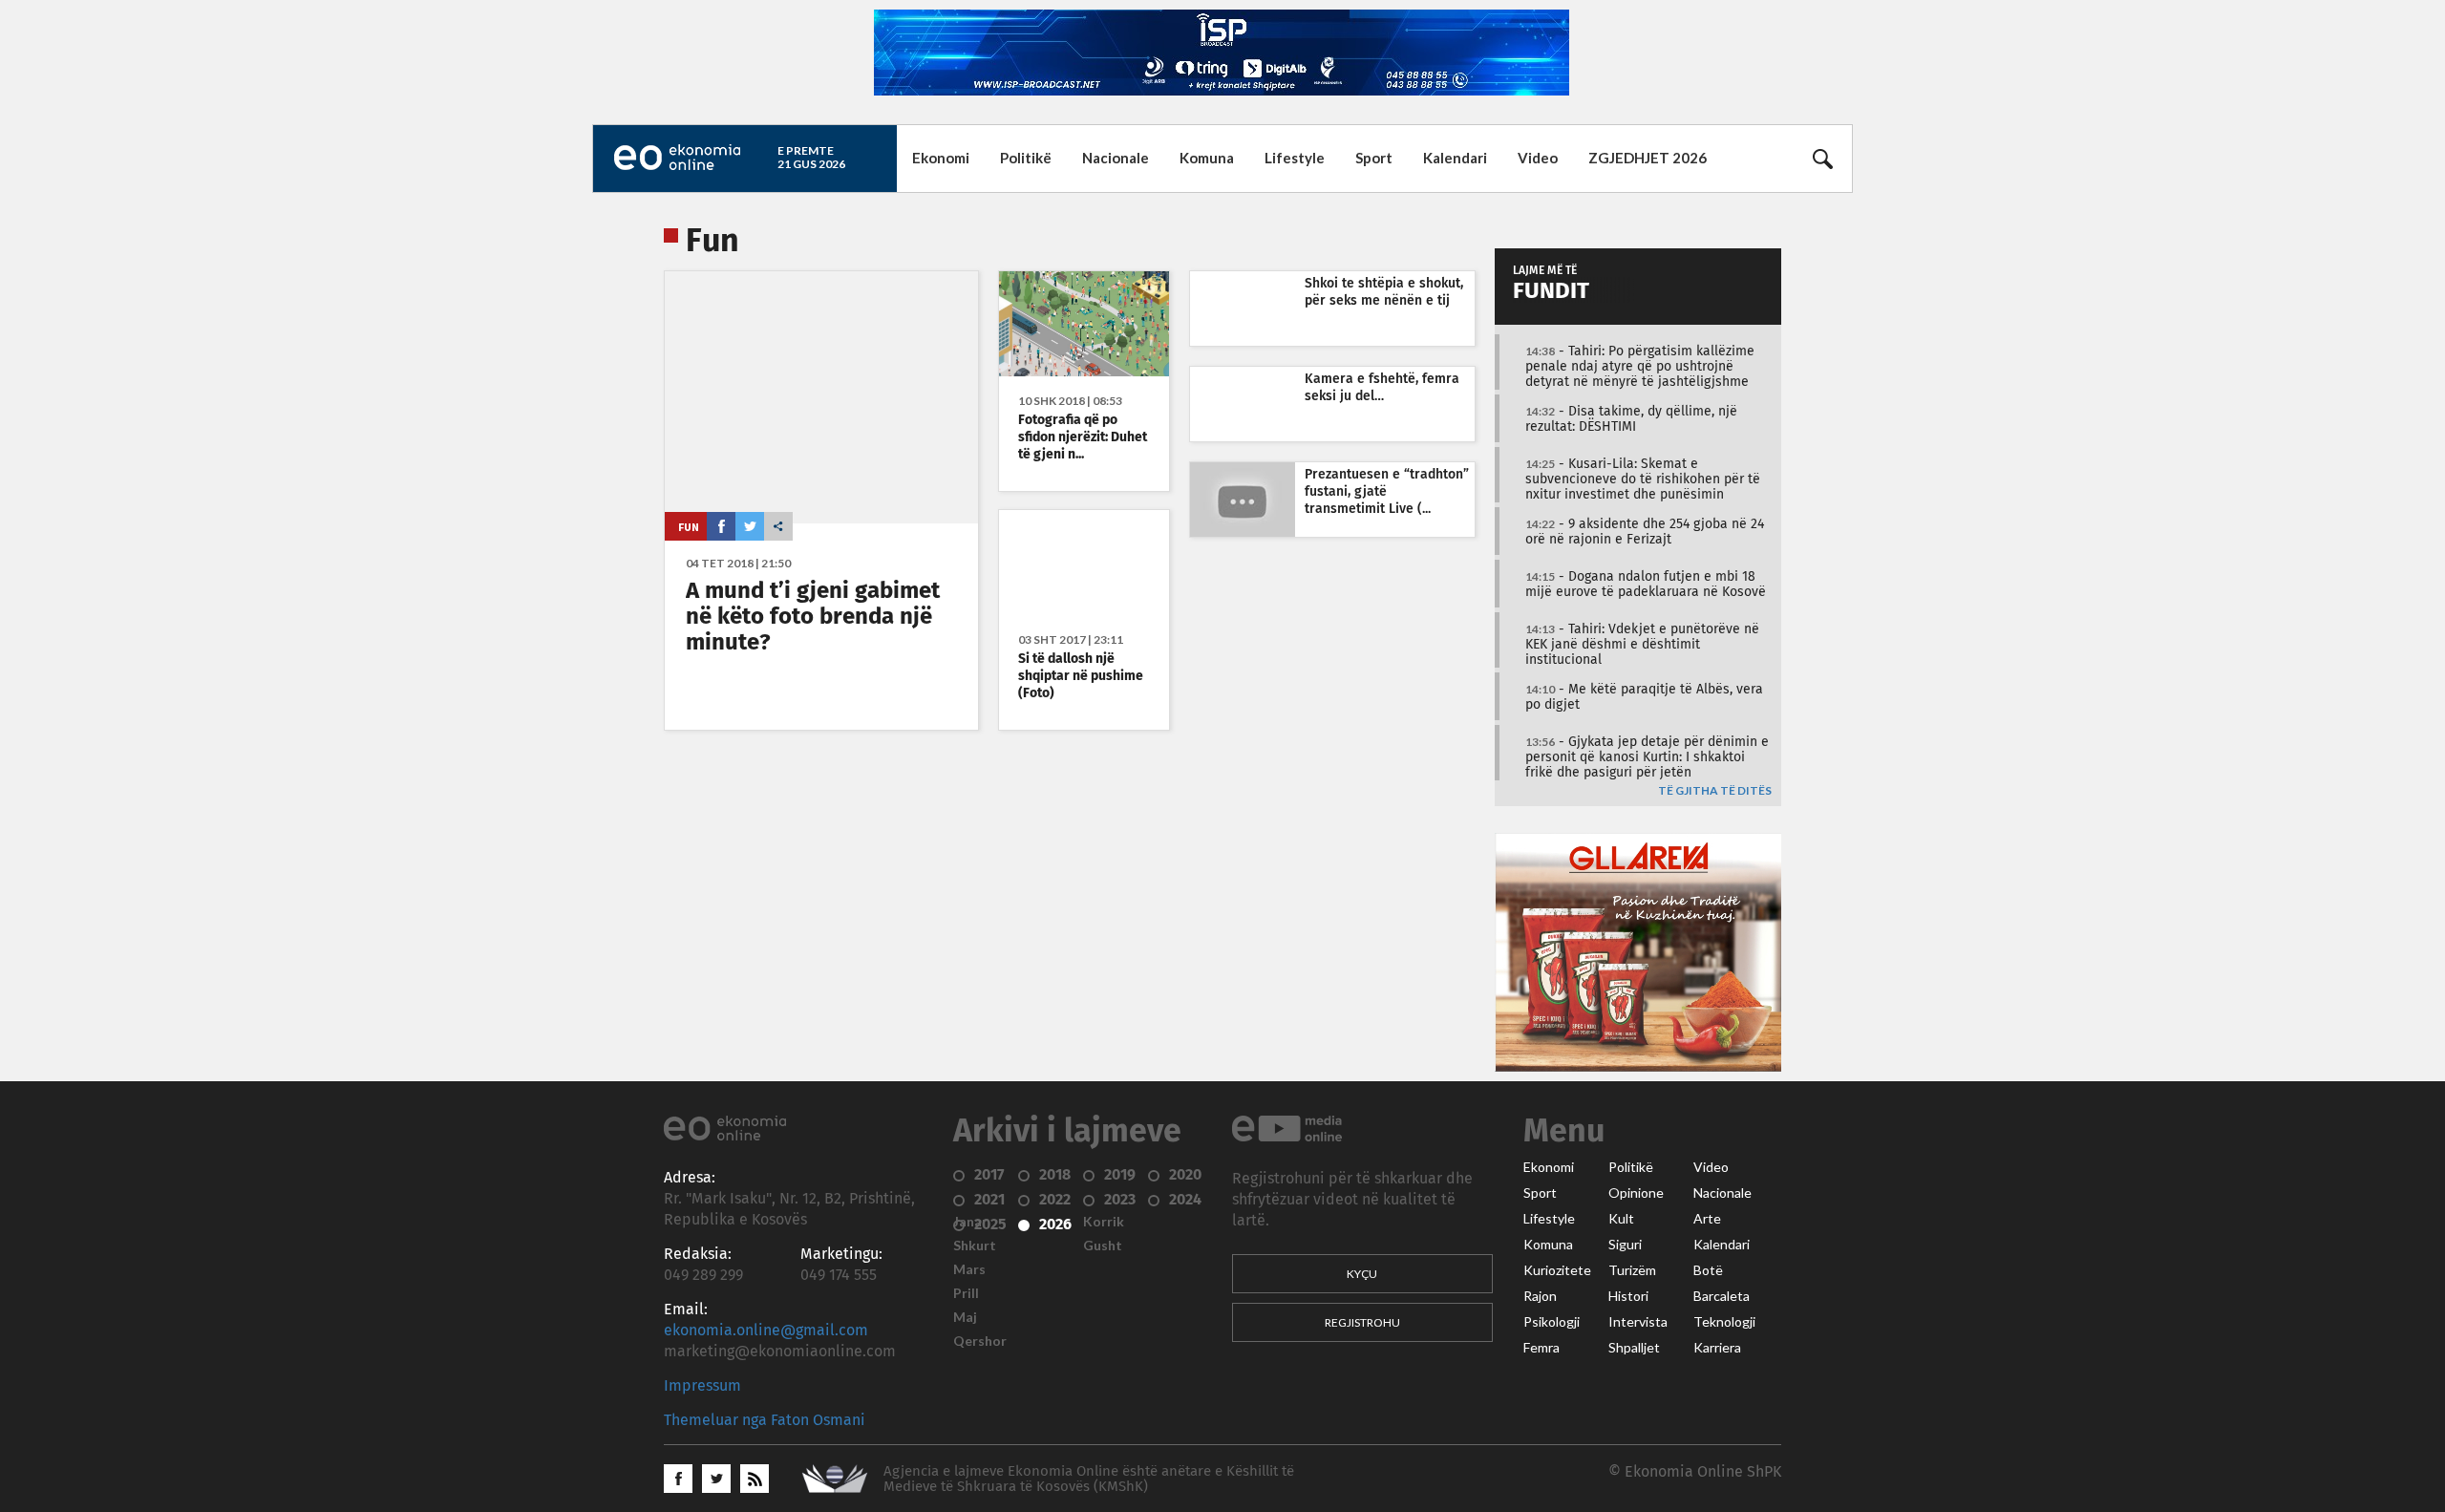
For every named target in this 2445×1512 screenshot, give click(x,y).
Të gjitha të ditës (1715, 791)
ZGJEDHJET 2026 (1648, 158)
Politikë (1026, 158)
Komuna (1207, 158)
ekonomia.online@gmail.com (766, 1331)
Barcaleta (1722, 1296)
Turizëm (1632, 1270)
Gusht (1103, 1246)
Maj (965, 1317)
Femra (1541, 1348)
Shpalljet (1634, 1348)
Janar (970, 1222)
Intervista (1638, 1322)
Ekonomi (941, 158)
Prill (966, 1293)
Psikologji (1552, 1322)
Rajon (1540, 1296)
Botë (1708, 1270)
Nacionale (1116, 158)
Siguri (1625, 1245)
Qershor (980, 1341)
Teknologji (1724, 1322)
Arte (1707, 1219)
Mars (969, 1269)
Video (1538, 158)
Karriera (1717, 1348)
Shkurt (975, 1246)
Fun (689, 527)
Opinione (1636, 1193)
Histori (1628, 1296)
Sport (1374, 158)
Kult (1621, 1219)
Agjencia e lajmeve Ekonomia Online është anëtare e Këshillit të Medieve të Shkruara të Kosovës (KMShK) (1089, 1479)
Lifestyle (1295, 158)
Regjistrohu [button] (1362, 1322)
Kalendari (1455, 158)
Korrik (1104, 1222)
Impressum (702, 1386)
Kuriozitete (1557, 1270)
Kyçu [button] (1362, 1274)
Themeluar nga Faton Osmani (765, 1420)
